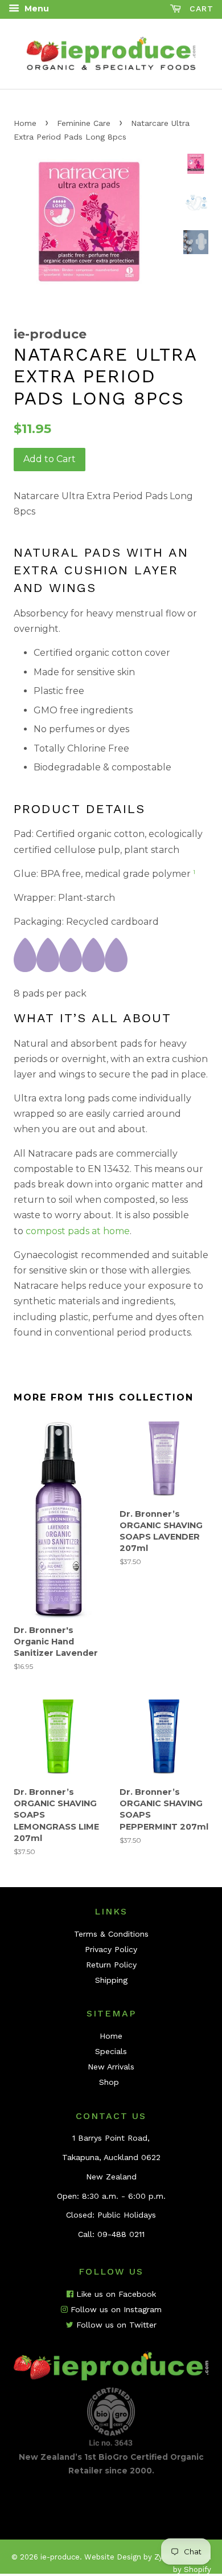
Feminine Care (84, 123)
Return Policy (111, 1965)
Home (25, 123)
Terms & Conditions (111, 1934)
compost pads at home (78, 1231)
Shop (109, 2082)
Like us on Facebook (115, 2294)
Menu (36, 9)
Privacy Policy (111, 1949)
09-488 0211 (121, 2234)
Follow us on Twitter (115, 2325)
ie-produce (60, 2557)
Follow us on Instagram (115, 2309)
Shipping (111, 1980)
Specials (111, 2051)
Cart (200, 9)
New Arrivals (111, 2067)
